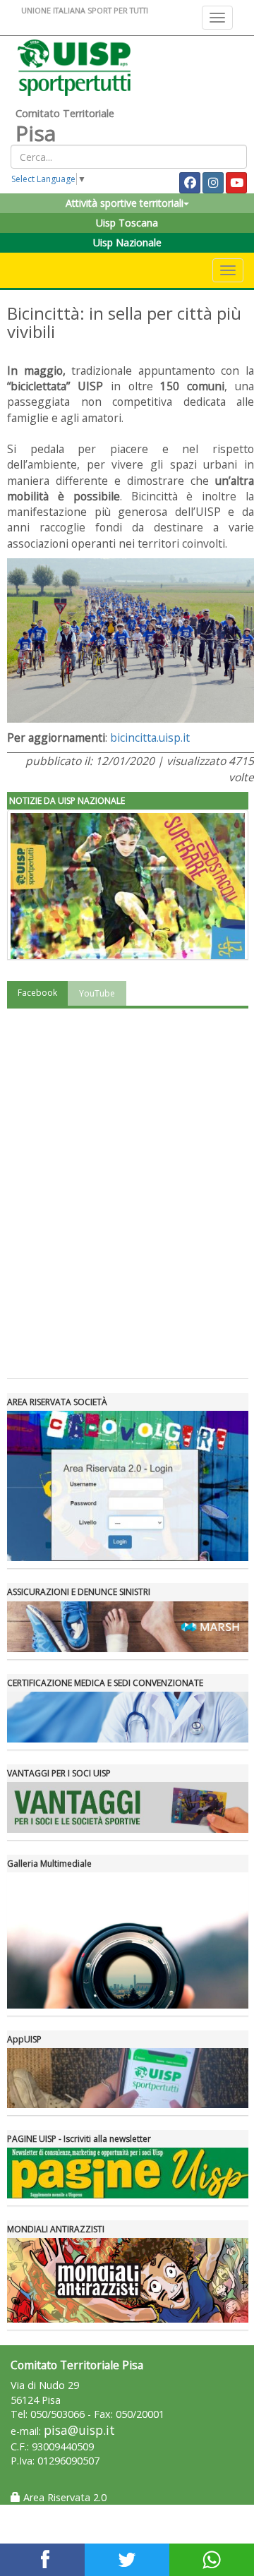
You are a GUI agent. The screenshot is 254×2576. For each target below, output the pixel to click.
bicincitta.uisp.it (150, 738)
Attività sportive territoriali (125, 203)
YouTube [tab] (97, 993)
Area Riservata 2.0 (64, 2497)
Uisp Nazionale (127, 242)
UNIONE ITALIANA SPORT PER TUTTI (85, 10)
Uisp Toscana (127, 223)
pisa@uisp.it (79, 2430)
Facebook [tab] (37, 993)
